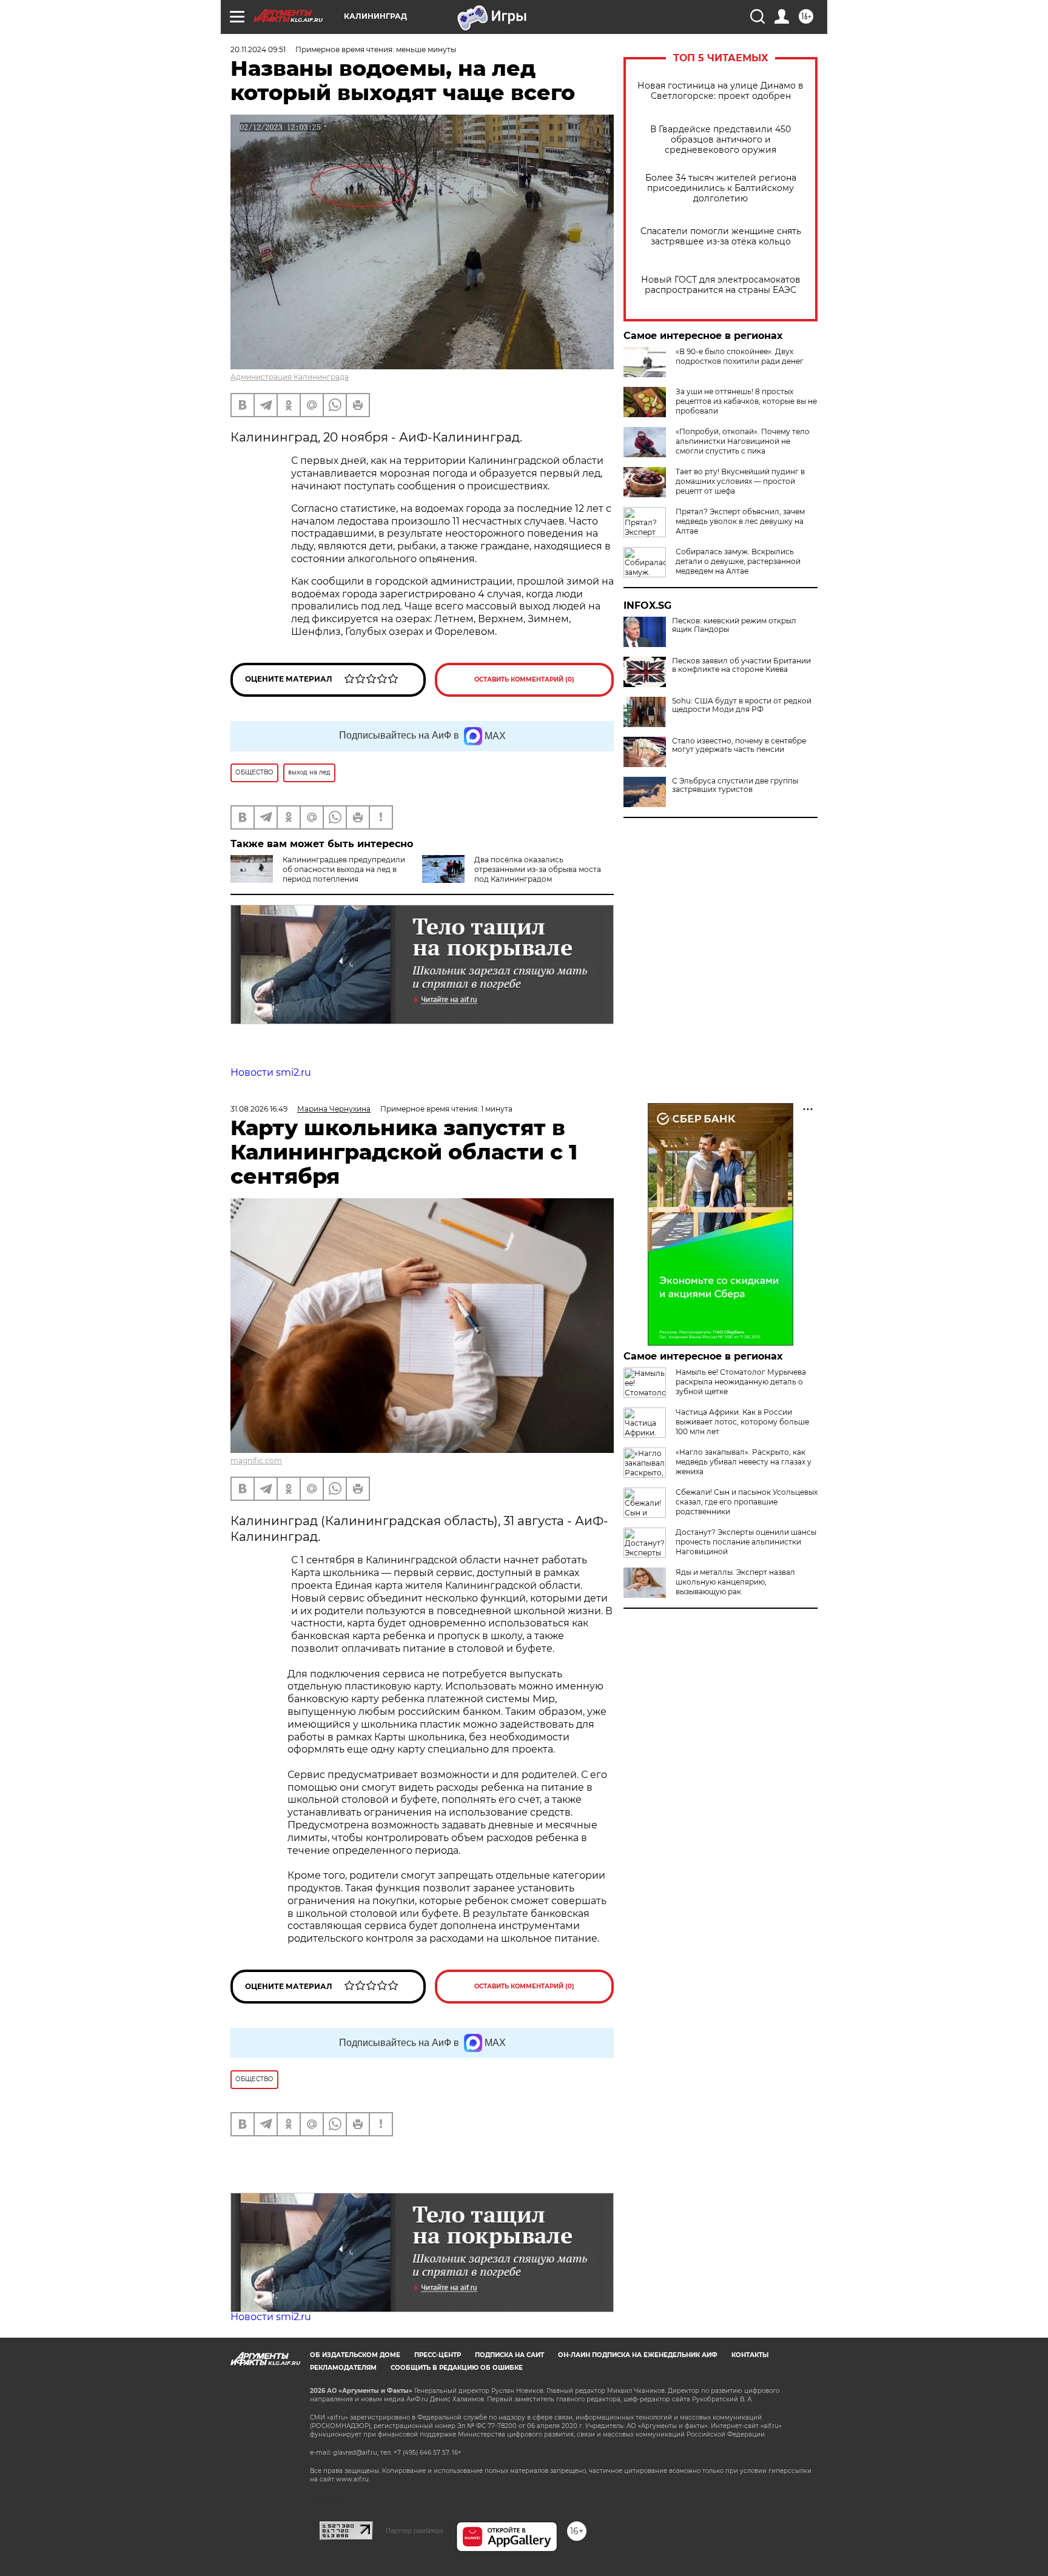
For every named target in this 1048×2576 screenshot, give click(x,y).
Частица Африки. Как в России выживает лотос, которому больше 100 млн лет (742, 1422)
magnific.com (256, 1461)
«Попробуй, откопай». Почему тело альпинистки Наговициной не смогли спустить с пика (743, 441)
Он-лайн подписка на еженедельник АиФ (638, 2355)
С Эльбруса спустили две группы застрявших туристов (735, 785)
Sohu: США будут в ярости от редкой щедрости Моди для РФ (742, 705)
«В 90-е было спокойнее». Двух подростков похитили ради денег (740, 356)
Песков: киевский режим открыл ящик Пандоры (734, 625)
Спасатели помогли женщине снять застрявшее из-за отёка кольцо (721, 236)
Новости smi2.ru (271, 1072)
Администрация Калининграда (290, 377)
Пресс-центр (438, 2355)
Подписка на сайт (509, 2355)
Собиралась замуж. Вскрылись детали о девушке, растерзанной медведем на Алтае (738, 561)
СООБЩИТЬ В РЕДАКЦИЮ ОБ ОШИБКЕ (457, 2368)
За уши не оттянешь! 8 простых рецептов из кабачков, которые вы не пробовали (746, 401)
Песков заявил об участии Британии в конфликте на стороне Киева (741, 665)
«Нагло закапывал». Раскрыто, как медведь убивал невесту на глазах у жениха (744, 1462)
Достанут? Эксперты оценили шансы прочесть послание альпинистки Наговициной (746, 1542)
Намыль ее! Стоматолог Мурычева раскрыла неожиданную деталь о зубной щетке (741, 1382)
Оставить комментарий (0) (524, 679)
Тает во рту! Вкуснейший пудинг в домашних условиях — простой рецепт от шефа (740, 481)
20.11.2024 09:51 (258, 49)
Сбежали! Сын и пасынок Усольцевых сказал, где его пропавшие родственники (747, 1502)
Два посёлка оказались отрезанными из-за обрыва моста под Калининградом (538, 869)
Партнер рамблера (415, 2531)
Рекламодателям (343, 2368)
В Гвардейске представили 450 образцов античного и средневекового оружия (720, 140)
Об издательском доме (355, 2355)
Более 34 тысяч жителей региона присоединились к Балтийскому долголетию (721, 188)
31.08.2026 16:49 (259, 1109)
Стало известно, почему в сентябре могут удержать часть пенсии (739, 745)
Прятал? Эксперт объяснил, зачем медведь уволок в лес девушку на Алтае (740, 521)
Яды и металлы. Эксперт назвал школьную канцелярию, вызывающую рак (735, 1582)
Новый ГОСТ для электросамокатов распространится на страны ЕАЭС (721, 285)
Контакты (750, 2355)
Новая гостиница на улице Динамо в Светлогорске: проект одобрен (720, 91)
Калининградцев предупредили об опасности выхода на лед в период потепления (344, 869)
